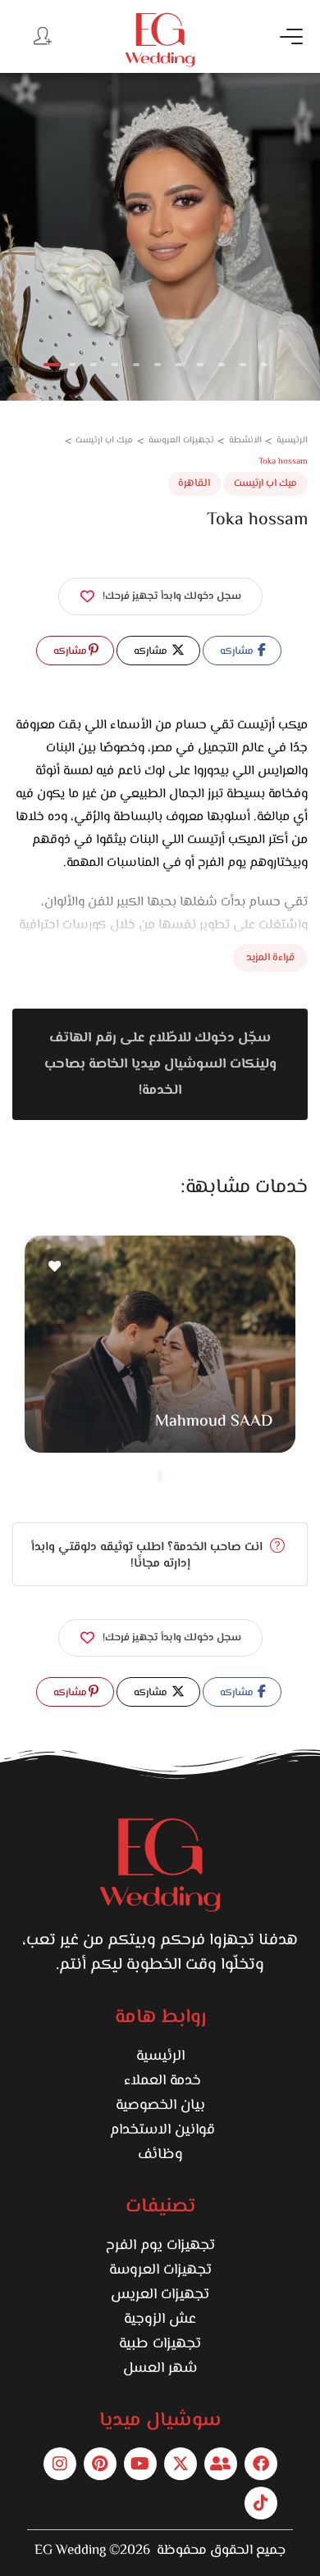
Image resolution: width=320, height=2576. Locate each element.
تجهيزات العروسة (160, 2270)
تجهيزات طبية (160, 2344)
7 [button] (179, 365)
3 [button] (94, 365)
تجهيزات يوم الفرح (160, 2246)
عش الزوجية (160, 2320)
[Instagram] (60, 2464)
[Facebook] (261, 2464)
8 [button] (200, 365)
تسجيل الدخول (41, 35)
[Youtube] (140, 2464)
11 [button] (264, 365)
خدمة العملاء (160, 2081)
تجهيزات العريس (160, 2295)
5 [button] (136, 365)
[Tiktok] (261, 2503)
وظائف (160, 2155)
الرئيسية (160, 2057)
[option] (160, 237)
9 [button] (222, 365)
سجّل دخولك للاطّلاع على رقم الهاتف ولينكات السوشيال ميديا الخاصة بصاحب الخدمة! (160, 1064)
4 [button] (115, 365)
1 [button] (52, 365)
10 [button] (243, 365)
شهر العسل (160, 2369)
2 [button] (72, 365)
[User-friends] (221, 2464)
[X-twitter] (181, 2464)
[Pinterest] (100, 2464)
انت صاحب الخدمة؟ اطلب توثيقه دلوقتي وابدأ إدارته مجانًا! (149, 1556)
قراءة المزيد (270, 958)
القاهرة (194, 483)
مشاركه (238, 651)
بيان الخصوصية (160, 2106)
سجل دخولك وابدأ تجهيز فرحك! (172, 596)
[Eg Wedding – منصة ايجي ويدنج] (160, 40)
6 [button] (158, 365)
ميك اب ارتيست (265, 483)
